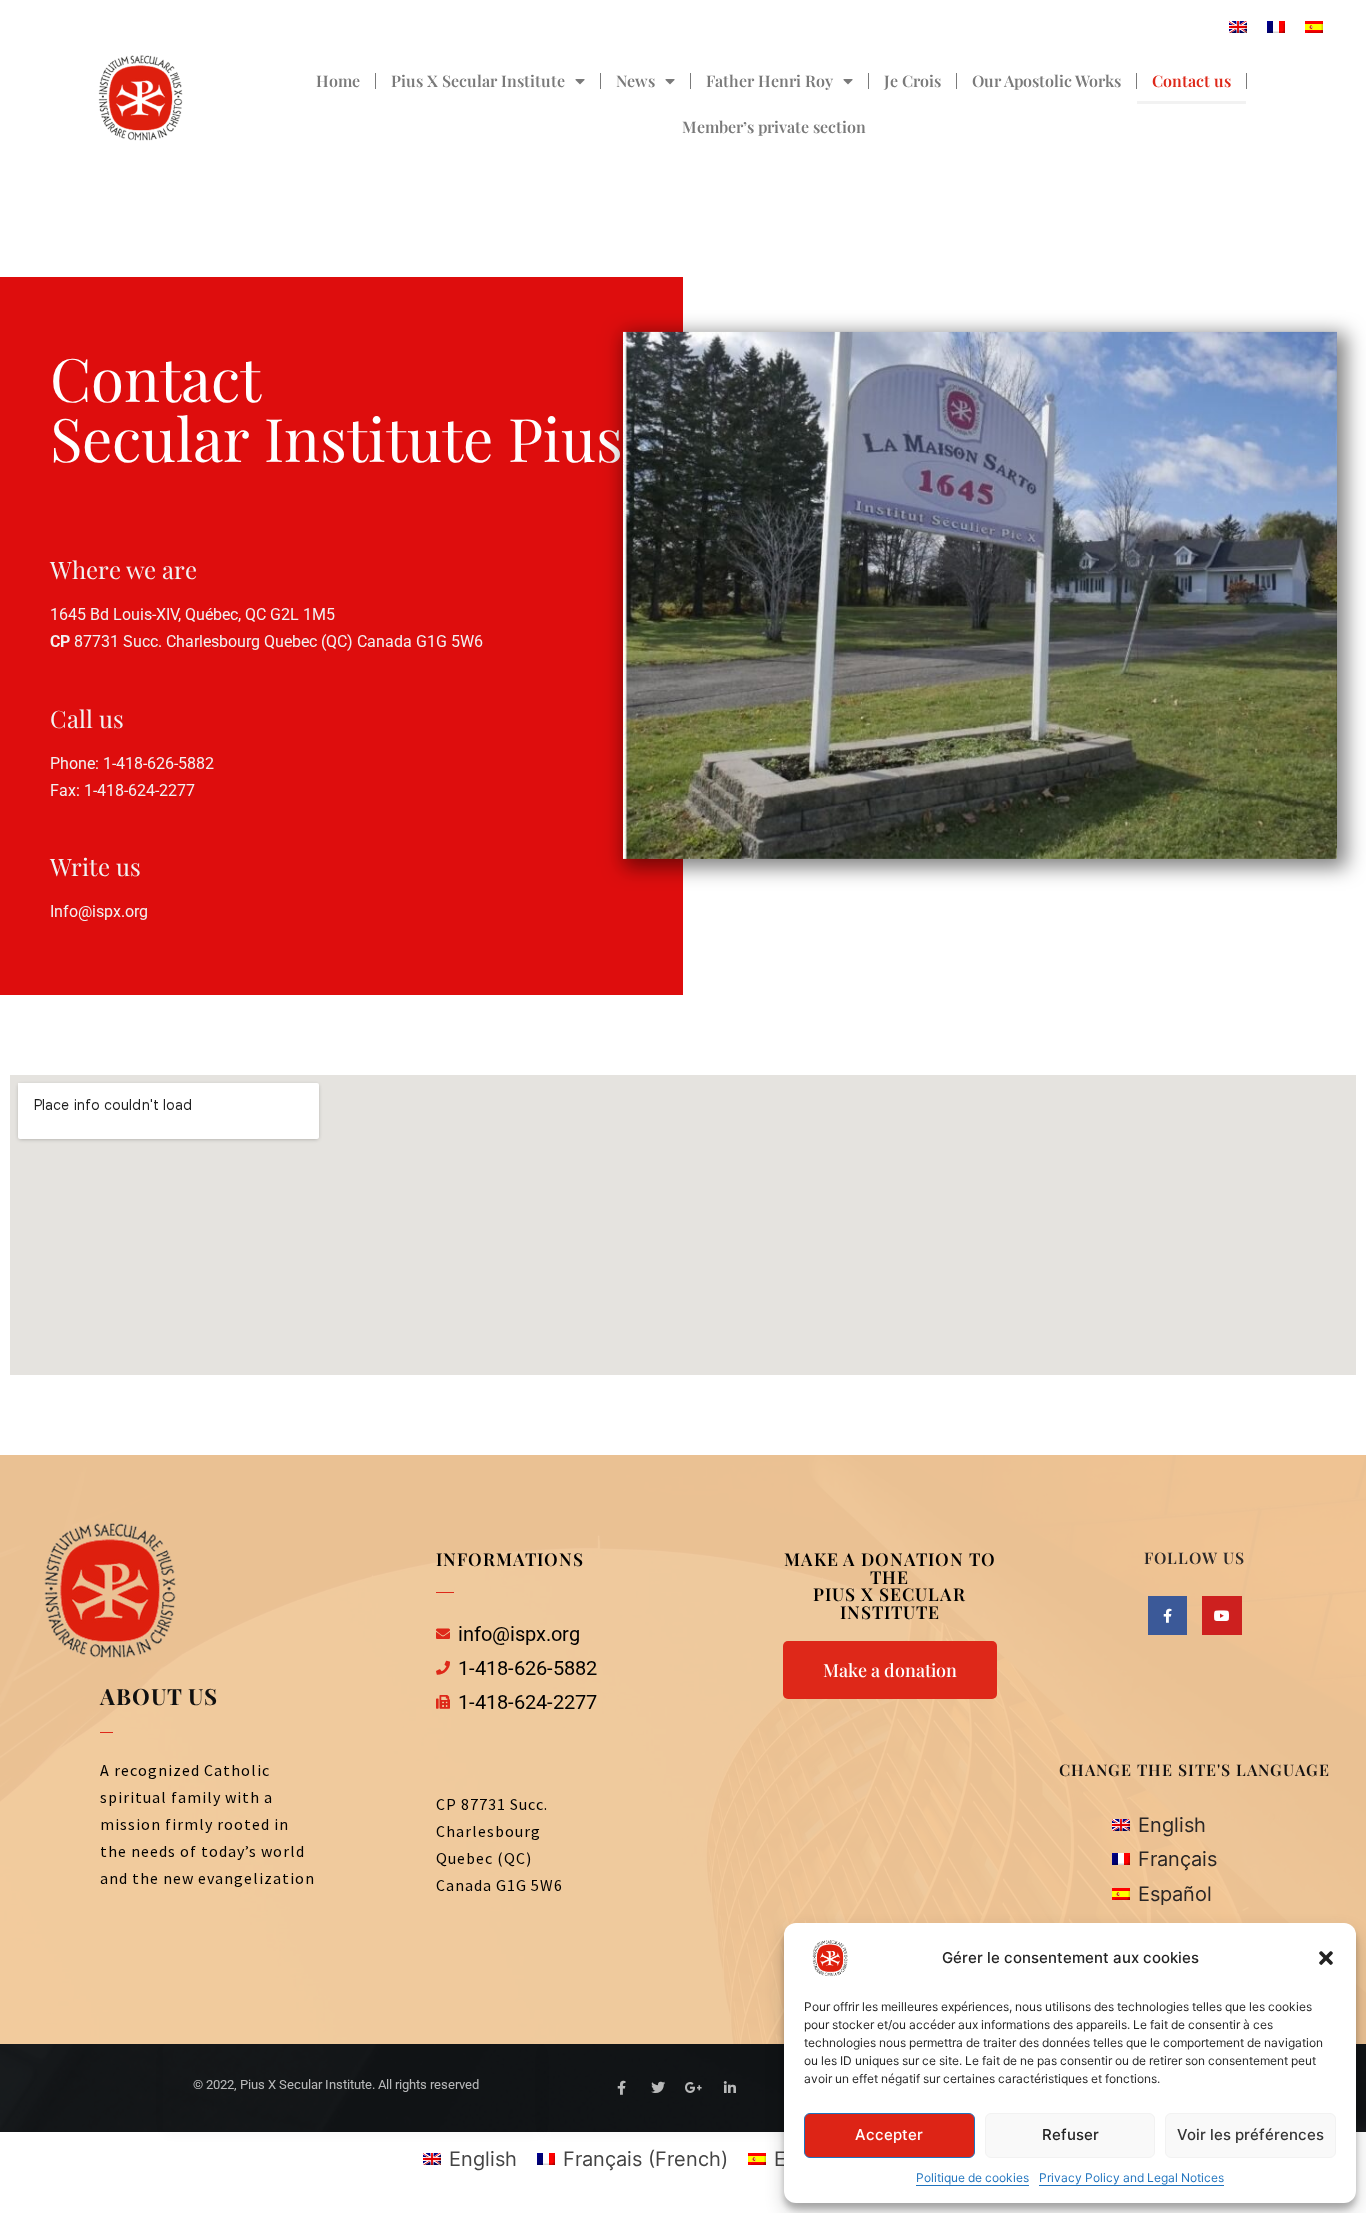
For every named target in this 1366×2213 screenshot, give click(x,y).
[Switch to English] (1238, 25)
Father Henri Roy (769, 80)
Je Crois (912, 80)
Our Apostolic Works (1046, 80)
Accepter (889, 2134)
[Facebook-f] (1167, 1615)
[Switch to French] (1276, 25)
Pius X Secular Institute (478, 80)
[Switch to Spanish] (1314, 25)
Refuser (1070, 2134)
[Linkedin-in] (730, 2088)
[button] (1326, 1958)
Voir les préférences (1250, 2134)
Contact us (1191, 80)
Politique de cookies (972, 2177)
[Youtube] (1221, 1615)
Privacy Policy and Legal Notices (1131, 2177)
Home (338, 80)
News (635, 80)
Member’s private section (774, 126)
